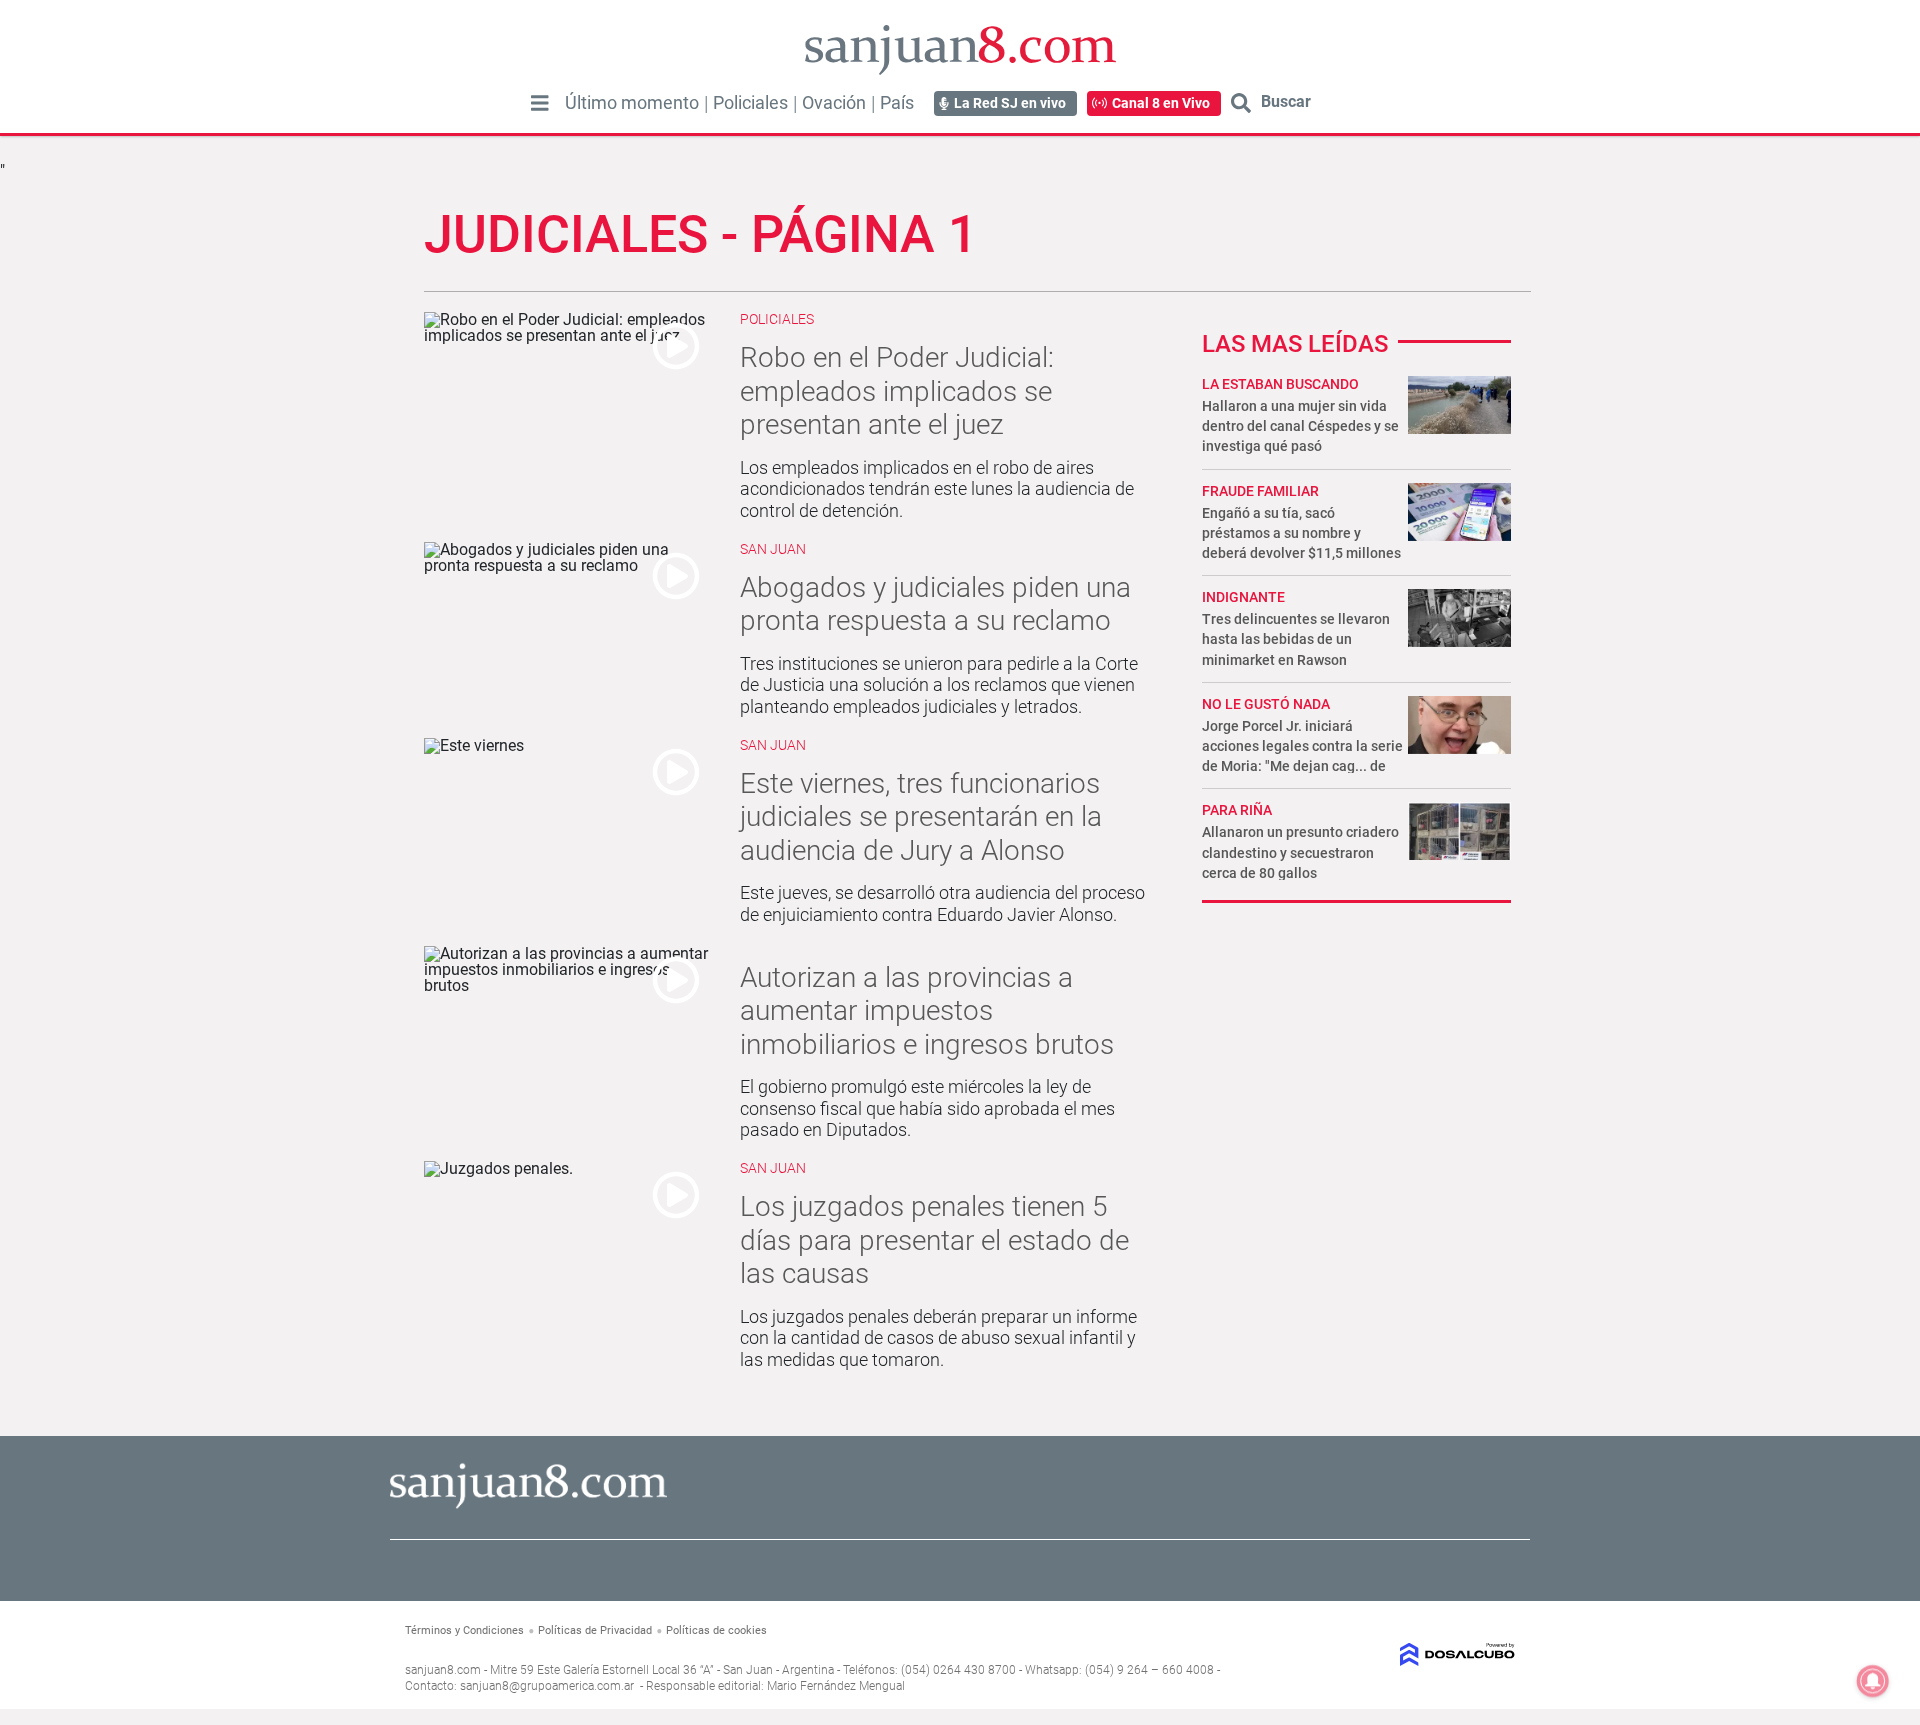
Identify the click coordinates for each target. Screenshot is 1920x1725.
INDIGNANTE (1243, 597)
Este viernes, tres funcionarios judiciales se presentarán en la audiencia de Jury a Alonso (921, 817)
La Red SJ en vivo (1010, 103)
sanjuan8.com (443, 1670)
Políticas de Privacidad (595, 1630)
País (897, 103)
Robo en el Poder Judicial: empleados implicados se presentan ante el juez (897, 391)
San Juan (773, 549)
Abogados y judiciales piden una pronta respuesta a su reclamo (935, 604)
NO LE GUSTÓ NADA (1266, 704)
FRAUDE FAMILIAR (1260, 491)
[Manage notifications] (1873, 1681)
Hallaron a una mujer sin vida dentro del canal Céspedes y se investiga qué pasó (1300, 426)
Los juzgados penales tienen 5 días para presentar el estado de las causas (934, 1240)
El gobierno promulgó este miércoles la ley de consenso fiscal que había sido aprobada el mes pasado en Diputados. (927, 1108)
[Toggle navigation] (540, 103)
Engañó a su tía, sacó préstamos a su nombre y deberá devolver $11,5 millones (1301, 533)
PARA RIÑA (1237, 810)
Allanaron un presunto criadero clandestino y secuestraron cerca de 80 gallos (1300, 852)
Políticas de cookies (716, 1630)
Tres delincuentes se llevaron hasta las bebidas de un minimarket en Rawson (1296, 639)
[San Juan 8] (528, 1505)
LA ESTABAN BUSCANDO (1280, 384)
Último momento (632, 103)
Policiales (750, 103)
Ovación (834, 103)
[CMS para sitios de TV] (1387, 1654)
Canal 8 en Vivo (1161, 103)
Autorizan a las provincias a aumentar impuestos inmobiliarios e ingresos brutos (927, 1011)
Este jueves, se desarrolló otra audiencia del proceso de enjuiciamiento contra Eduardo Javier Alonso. (942, 903)
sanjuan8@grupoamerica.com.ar (547, 1686)
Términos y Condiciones (464, 1630)
